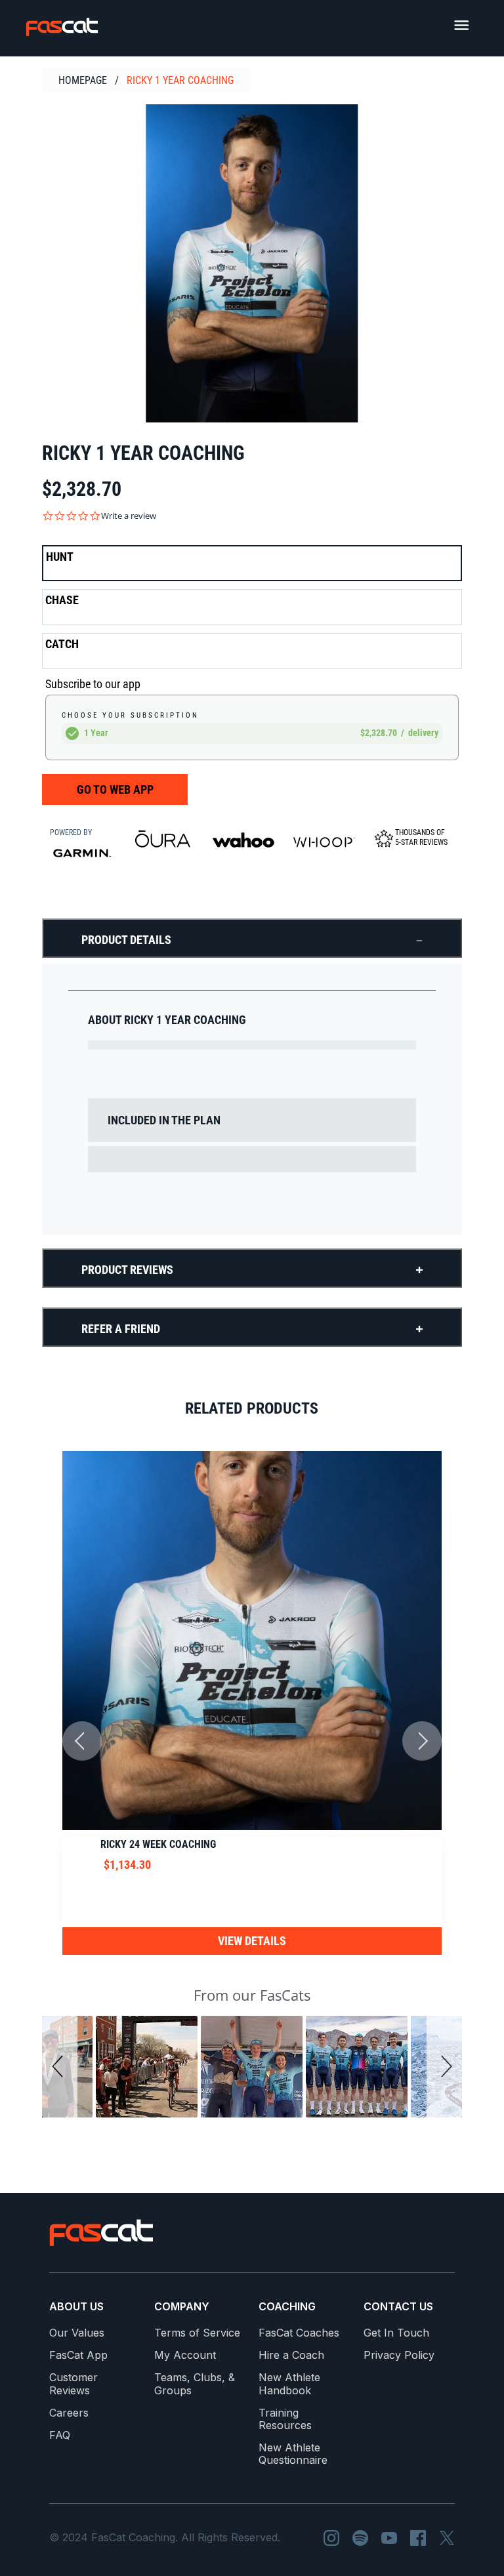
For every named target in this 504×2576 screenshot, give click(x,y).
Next (422, 1741)
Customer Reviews (73, 2384)
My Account (185, 2355)
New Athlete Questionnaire (293, 2454)
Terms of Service (197, 2333)
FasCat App (78, 2355)
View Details (252, 1941)
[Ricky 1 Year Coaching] (252, 263)
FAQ (60, 2435)
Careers (69, 2413)
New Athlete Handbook (289, 2384)
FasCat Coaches (299, 2333)
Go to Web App (115, 789)
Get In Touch (396, 2333)
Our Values (77, 2333)
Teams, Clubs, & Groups (195, 2384)
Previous (82, 1741)
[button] (60, 2067)
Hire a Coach (291, 2355)
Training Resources (285, 2419)
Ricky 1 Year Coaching (180, 80)
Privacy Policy (399, 2355)
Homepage (83, 80)
